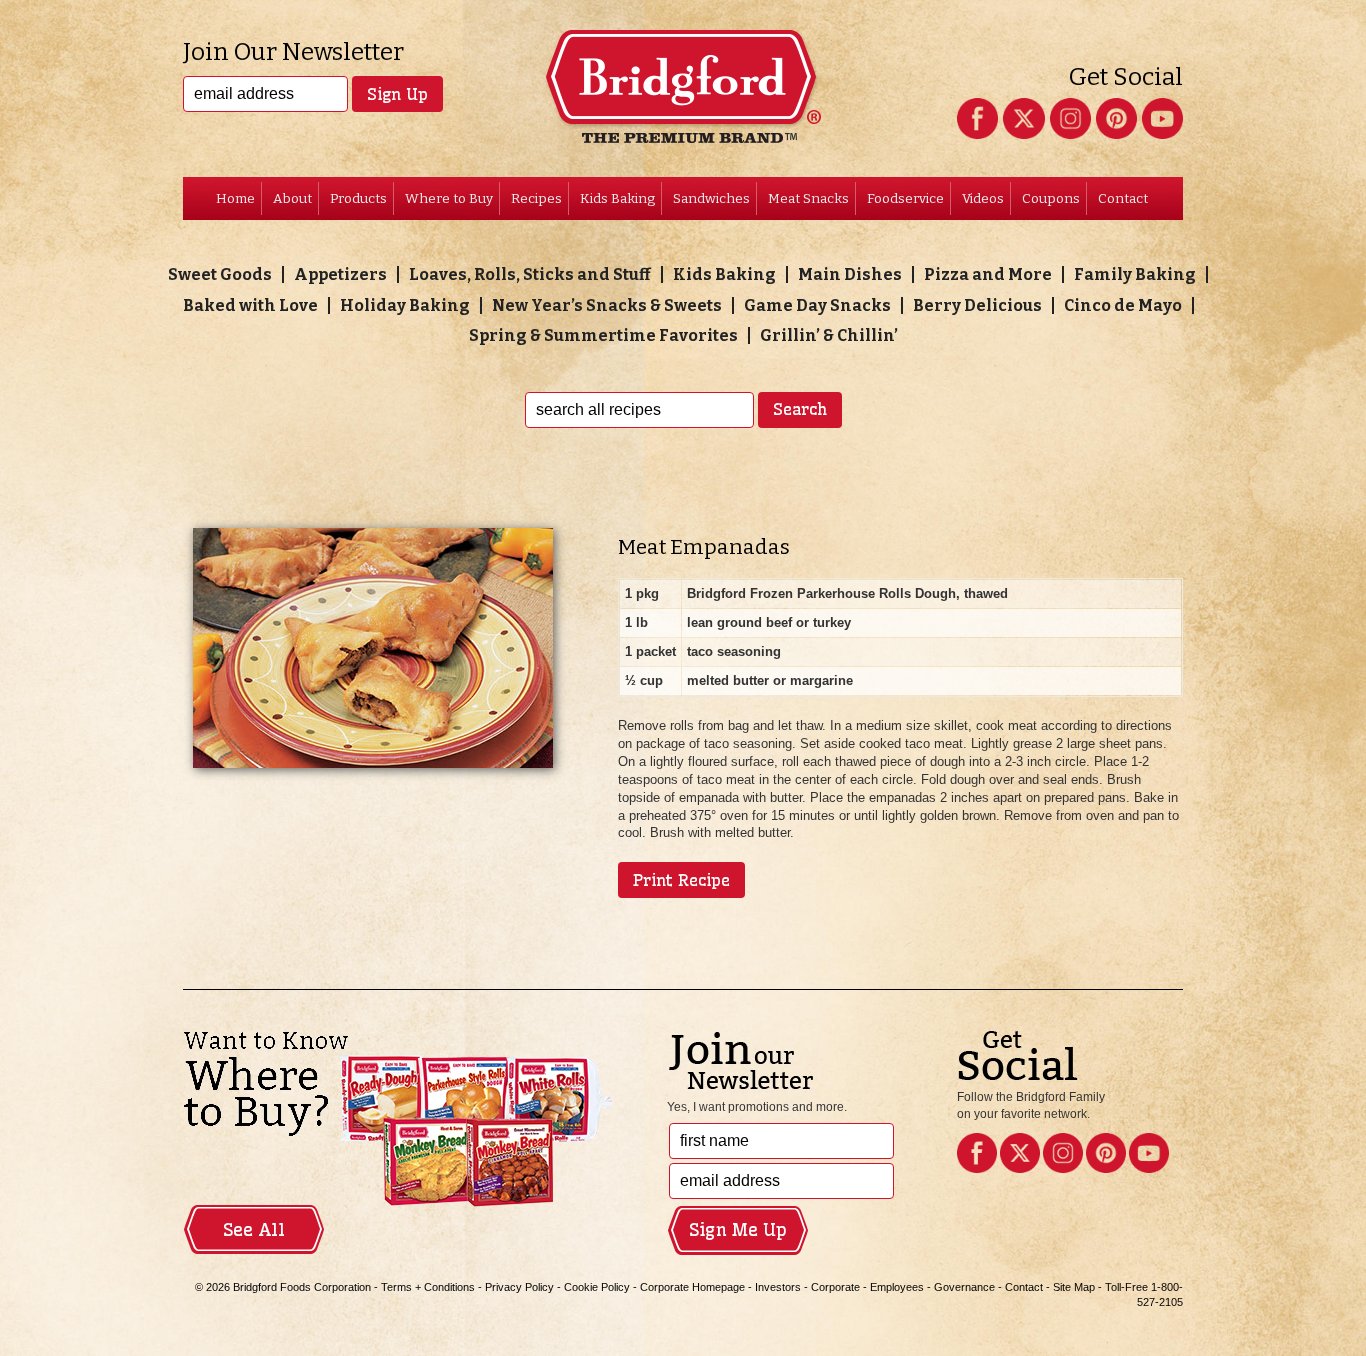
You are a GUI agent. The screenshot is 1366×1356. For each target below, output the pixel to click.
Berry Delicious (977, 305)
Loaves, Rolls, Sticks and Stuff (530, 274)
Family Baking (1135, 274)
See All (254, 1230)
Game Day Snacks (817, 305)
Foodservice (905, 198)
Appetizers (340, 274)
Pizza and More (988, 274)
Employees (897, 1287)
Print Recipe (681, 880)
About (292, 198)
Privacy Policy (519, 1287)
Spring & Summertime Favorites (603, 335)
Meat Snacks (808, 198)
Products (358, 198)
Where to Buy (449, 198)
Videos (983, 198)
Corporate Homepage (692, 1287)
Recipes (536, 198)
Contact (1123, 198)
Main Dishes (850, 274)
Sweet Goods (220, 274)
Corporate (835, 1287)
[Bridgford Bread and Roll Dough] (683, 98)
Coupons (1051, 198)
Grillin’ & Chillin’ (829, 335)
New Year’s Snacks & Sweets (607, 305)
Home (235, 198)
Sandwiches (711, 198)
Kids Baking (617, 198)
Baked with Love (250, 305)
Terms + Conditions (428, 1287)
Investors (778, 1287)
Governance (964, 1287)
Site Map (1074, 1287)
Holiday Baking (405, 305)
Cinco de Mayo (1123, 305)
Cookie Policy (597, 1287)
